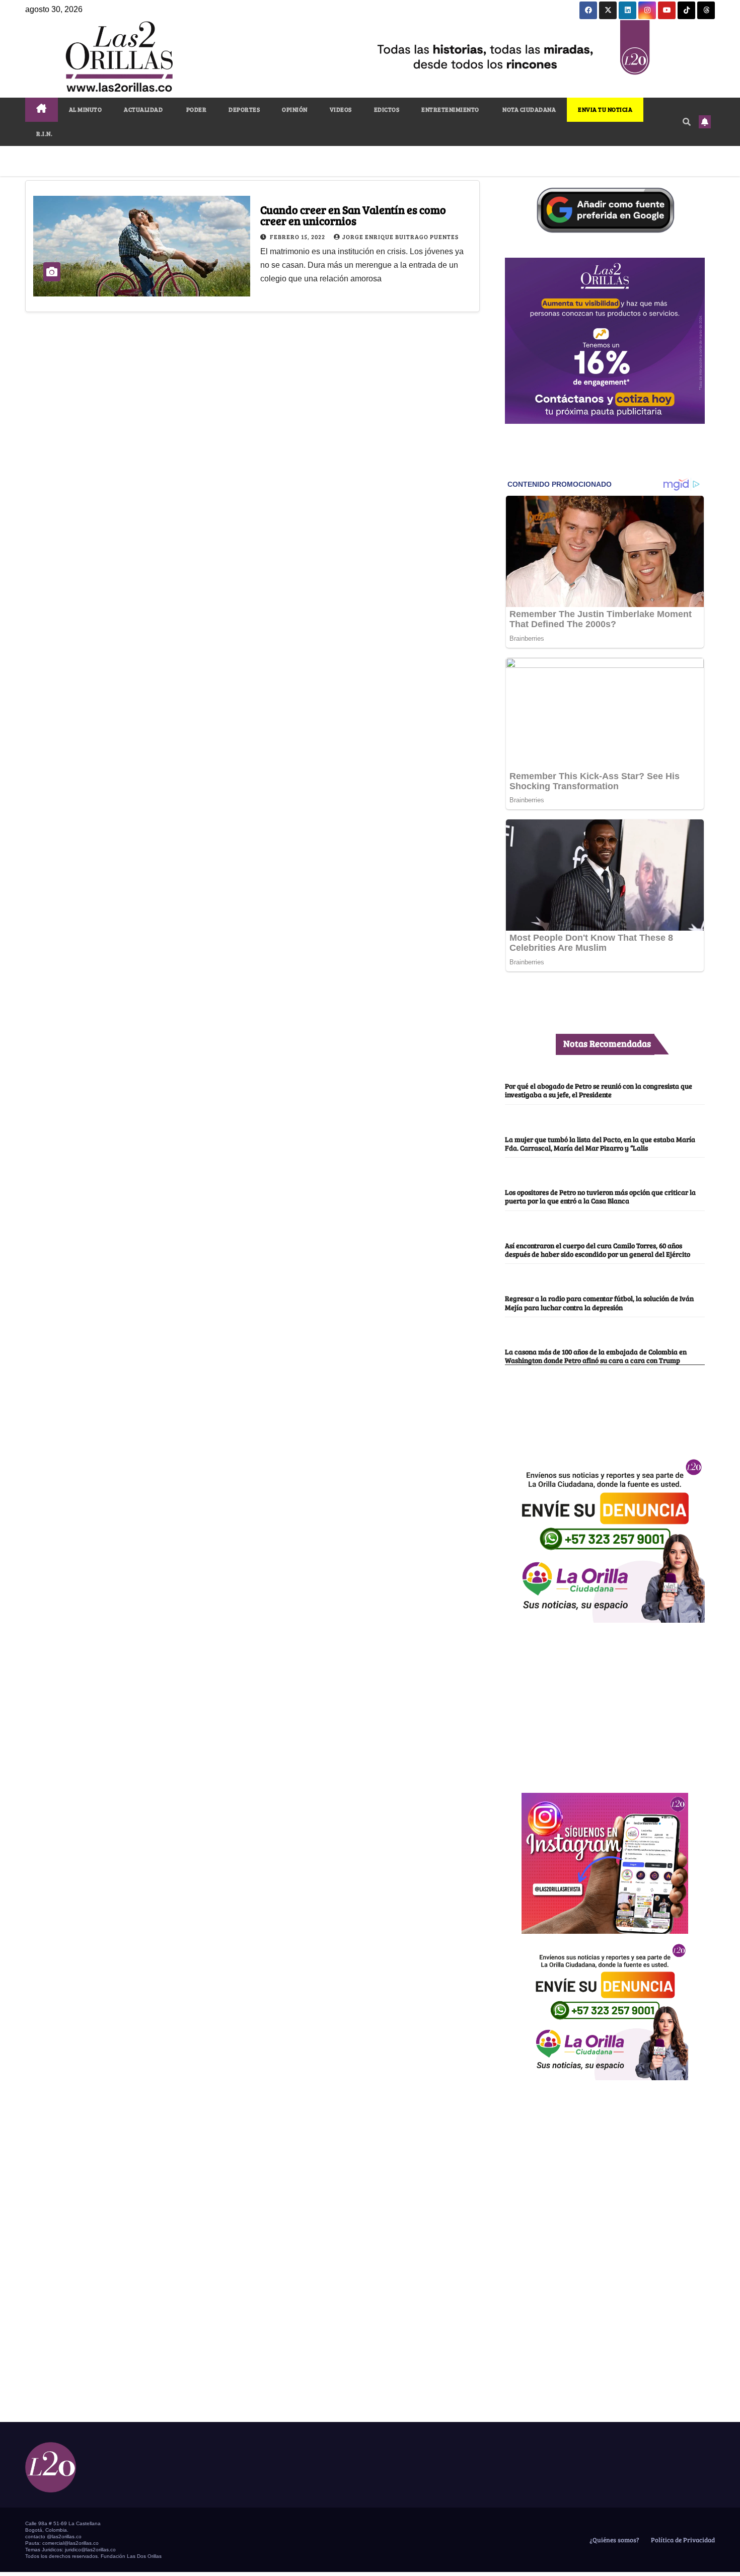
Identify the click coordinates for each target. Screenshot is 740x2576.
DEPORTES (244, 109)
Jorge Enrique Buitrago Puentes (400, 237)
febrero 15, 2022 (298, 237)
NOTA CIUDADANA (529, 109)
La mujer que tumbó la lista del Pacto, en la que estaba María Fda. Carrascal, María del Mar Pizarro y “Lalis (600, 1143)
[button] (687, 122)
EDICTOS (387, 109)
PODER (196, 109)
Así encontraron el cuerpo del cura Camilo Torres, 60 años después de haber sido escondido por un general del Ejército (598, 1249)
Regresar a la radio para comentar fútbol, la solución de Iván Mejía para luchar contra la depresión (599, 1302)
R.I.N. (44, 133)
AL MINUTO (86, 109)
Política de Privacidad (682, 2540)
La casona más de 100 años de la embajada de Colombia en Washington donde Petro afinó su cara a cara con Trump (596, 1356)
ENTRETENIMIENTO (450, 109)
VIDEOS (341, 109)
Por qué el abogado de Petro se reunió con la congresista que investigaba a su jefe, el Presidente (599, 1090)
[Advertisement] (605, 1702)
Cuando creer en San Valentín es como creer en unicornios (353, 215)
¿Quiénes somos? (614, 2540)
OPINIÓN (295, 109)
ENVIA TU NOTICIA (605, 109)
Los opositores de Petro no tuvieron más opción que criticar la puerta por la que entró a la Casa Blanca (600, 1196)
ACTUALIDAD (143, 109)
